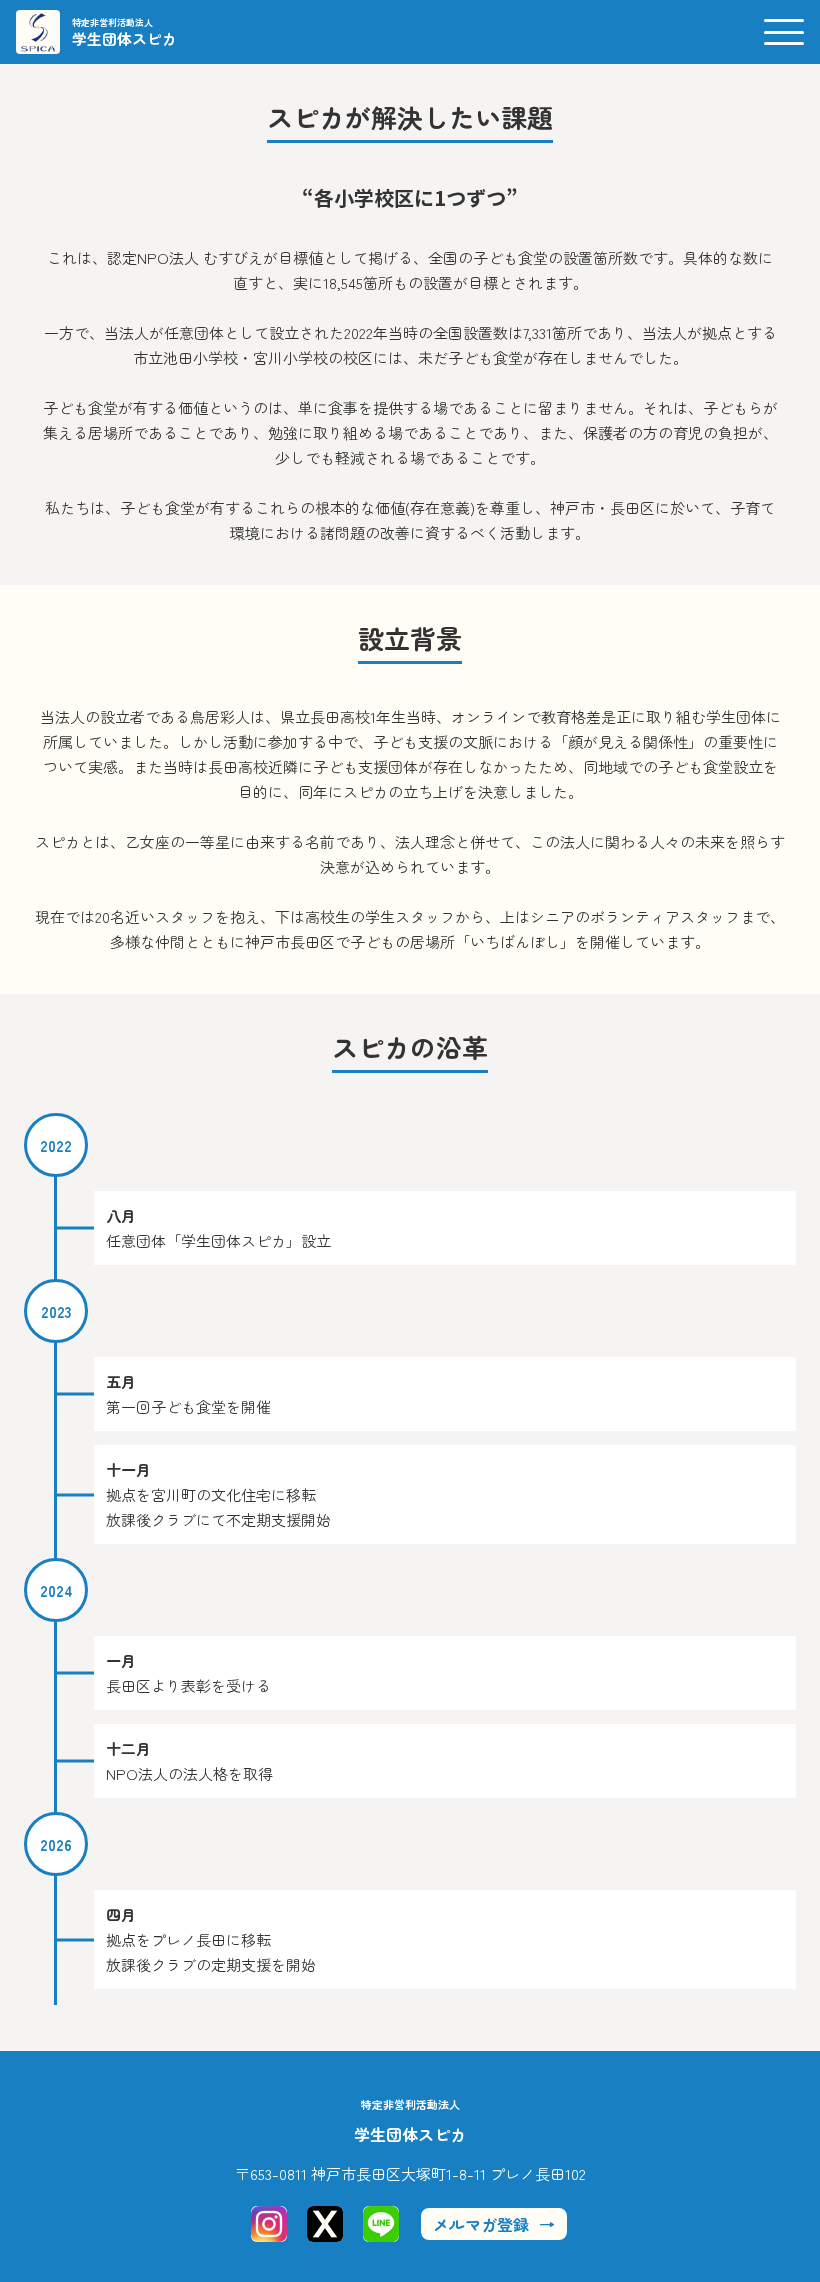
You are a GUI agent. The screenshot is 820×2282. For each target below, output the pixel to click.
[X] (325, 2224)
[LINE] (381, 2224)
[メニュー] (784, 32)
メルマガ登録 (481, 2224)
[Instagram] (269, 2224)
